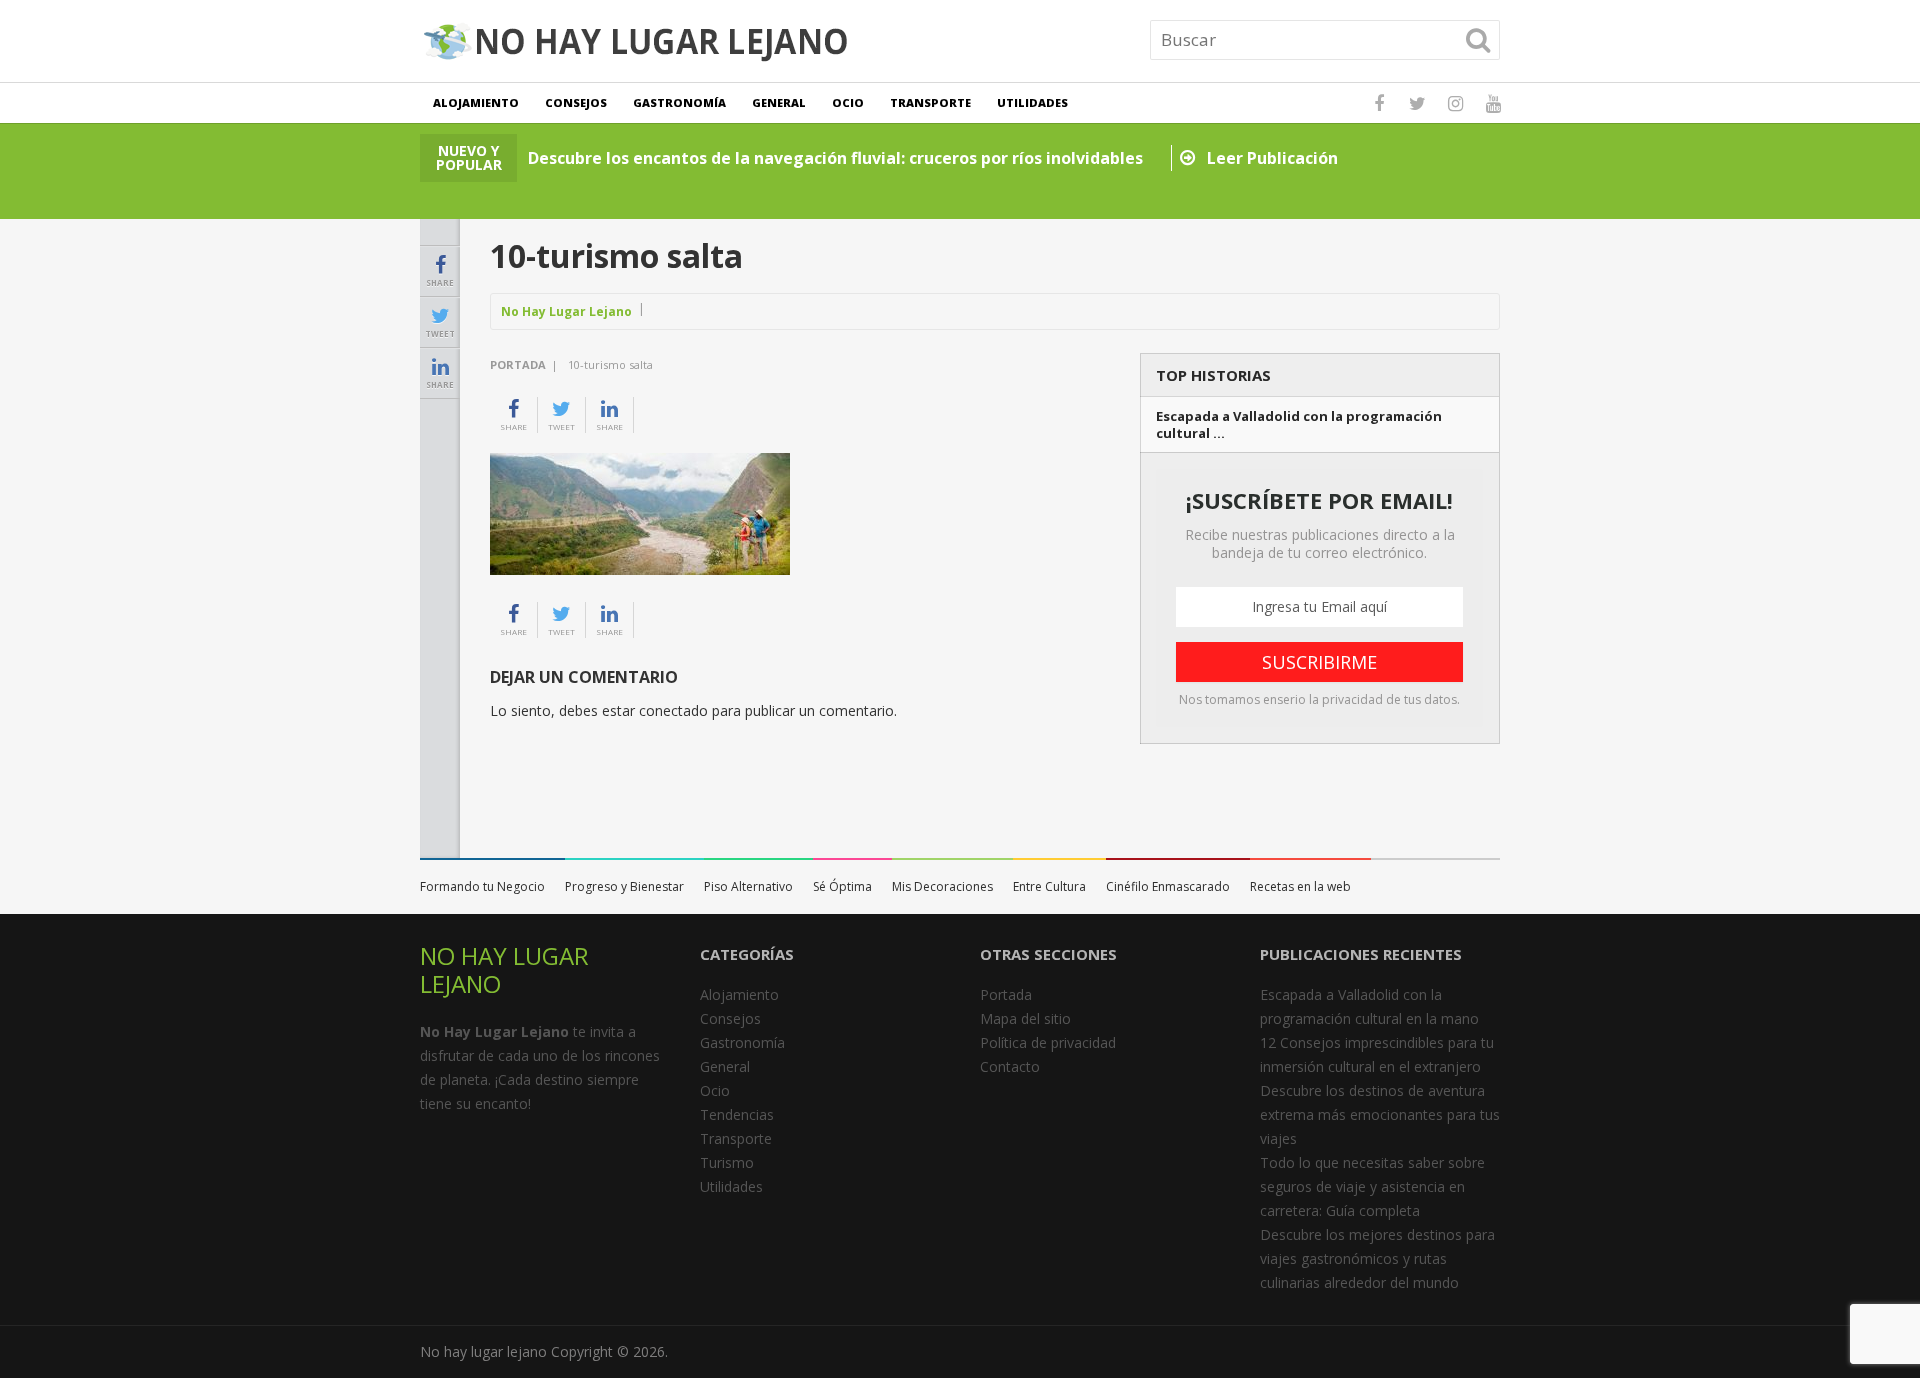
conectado (673, 710)
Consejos (576, 102)
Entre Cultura (1049, 886)
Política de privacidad (1048, 1042)
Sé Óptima (842, 886)
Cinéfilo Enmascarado (1168, 886)
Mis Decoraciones (942, 886)
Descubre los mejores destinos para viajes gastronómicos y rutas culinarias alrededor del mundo (1377, 1258)
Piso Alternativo (748, 886)
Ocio (848, 102)
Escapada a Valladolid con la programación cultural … (1299, 425)
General (779, 102)
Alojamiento (476, 102)
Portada (518, 364)
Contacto (1010, 1066)
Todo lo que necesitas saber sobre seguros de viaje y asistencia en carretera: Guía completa (1372, 1186)
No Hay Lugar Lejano (566, 311)
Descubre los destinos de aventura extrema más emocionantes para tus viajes (1380, 1114)
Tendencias (737, 1114)
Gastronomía (679, 102)
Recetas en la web (1300, 886)
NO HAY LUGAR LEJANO (504, 969)
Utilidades (1032, 102)
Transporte (930, 102)
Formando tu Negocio (482, 886)
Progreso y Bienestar (624, 886)
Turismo (727, 1162)
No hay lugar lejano (483, 1351)
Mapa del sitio (1025, 1018)
